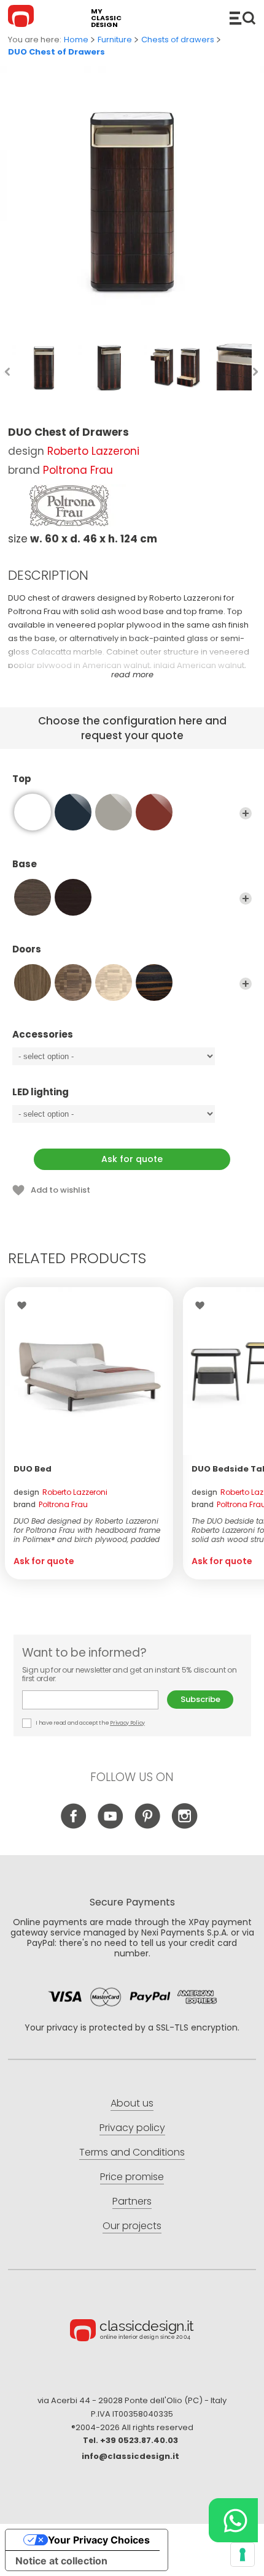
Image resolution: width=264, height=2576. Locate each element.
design (60, 1492)
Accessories (43, 1035)
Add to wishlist (60, 1190)
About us (132, 2103)
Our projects (132, 2226)
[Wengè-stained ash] (73, 897)
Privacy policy (132, 2128)
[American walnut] (33, 982)
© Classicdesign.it (132, 2332)
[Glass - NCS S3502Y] (114, 812)
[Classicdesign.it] (23, 18)
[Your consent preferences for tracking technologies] (243, 2555)
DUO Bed (33, 1469)
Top (22, 779)
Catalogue (243, 18)
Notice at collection (61, 2561)
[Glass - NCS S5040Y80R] (154, 812)
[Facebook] (74, 1826)
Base (25, 864)
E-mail (95, 1700)
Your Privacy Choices (99, 2540)
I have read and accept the (90, 1723)
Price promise (132, 2177)
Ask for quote (132, 1159)
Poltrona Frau (78, 470)
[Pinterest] (148, 1826)
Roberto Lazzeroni (93, 451)
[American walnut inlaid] (73, 982)
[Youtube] (111, 1826)
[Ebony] (154, 982)
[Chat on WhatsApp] (233, 2520)
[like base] (33, 812)
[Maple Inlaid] (114, 982)
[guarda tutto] (246, 813)
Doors (27, 950)
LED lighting (41, 1092)
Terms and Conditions (132, 2152)
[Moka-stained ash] (33, 897)
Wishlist (25, 1305)
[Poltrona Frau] (69, 506)
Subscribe (200, 1699)
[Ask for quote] (89, 1371)
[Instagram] (184, 1826)
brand (51, 1504)
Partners (132, 2201)
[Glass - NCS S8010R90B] (73, 812)
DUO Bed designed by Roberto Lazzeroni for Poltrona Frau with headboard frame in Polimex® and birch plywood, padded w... (87, 1530)
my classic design (106, 18)
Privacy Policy (127, 1723)
